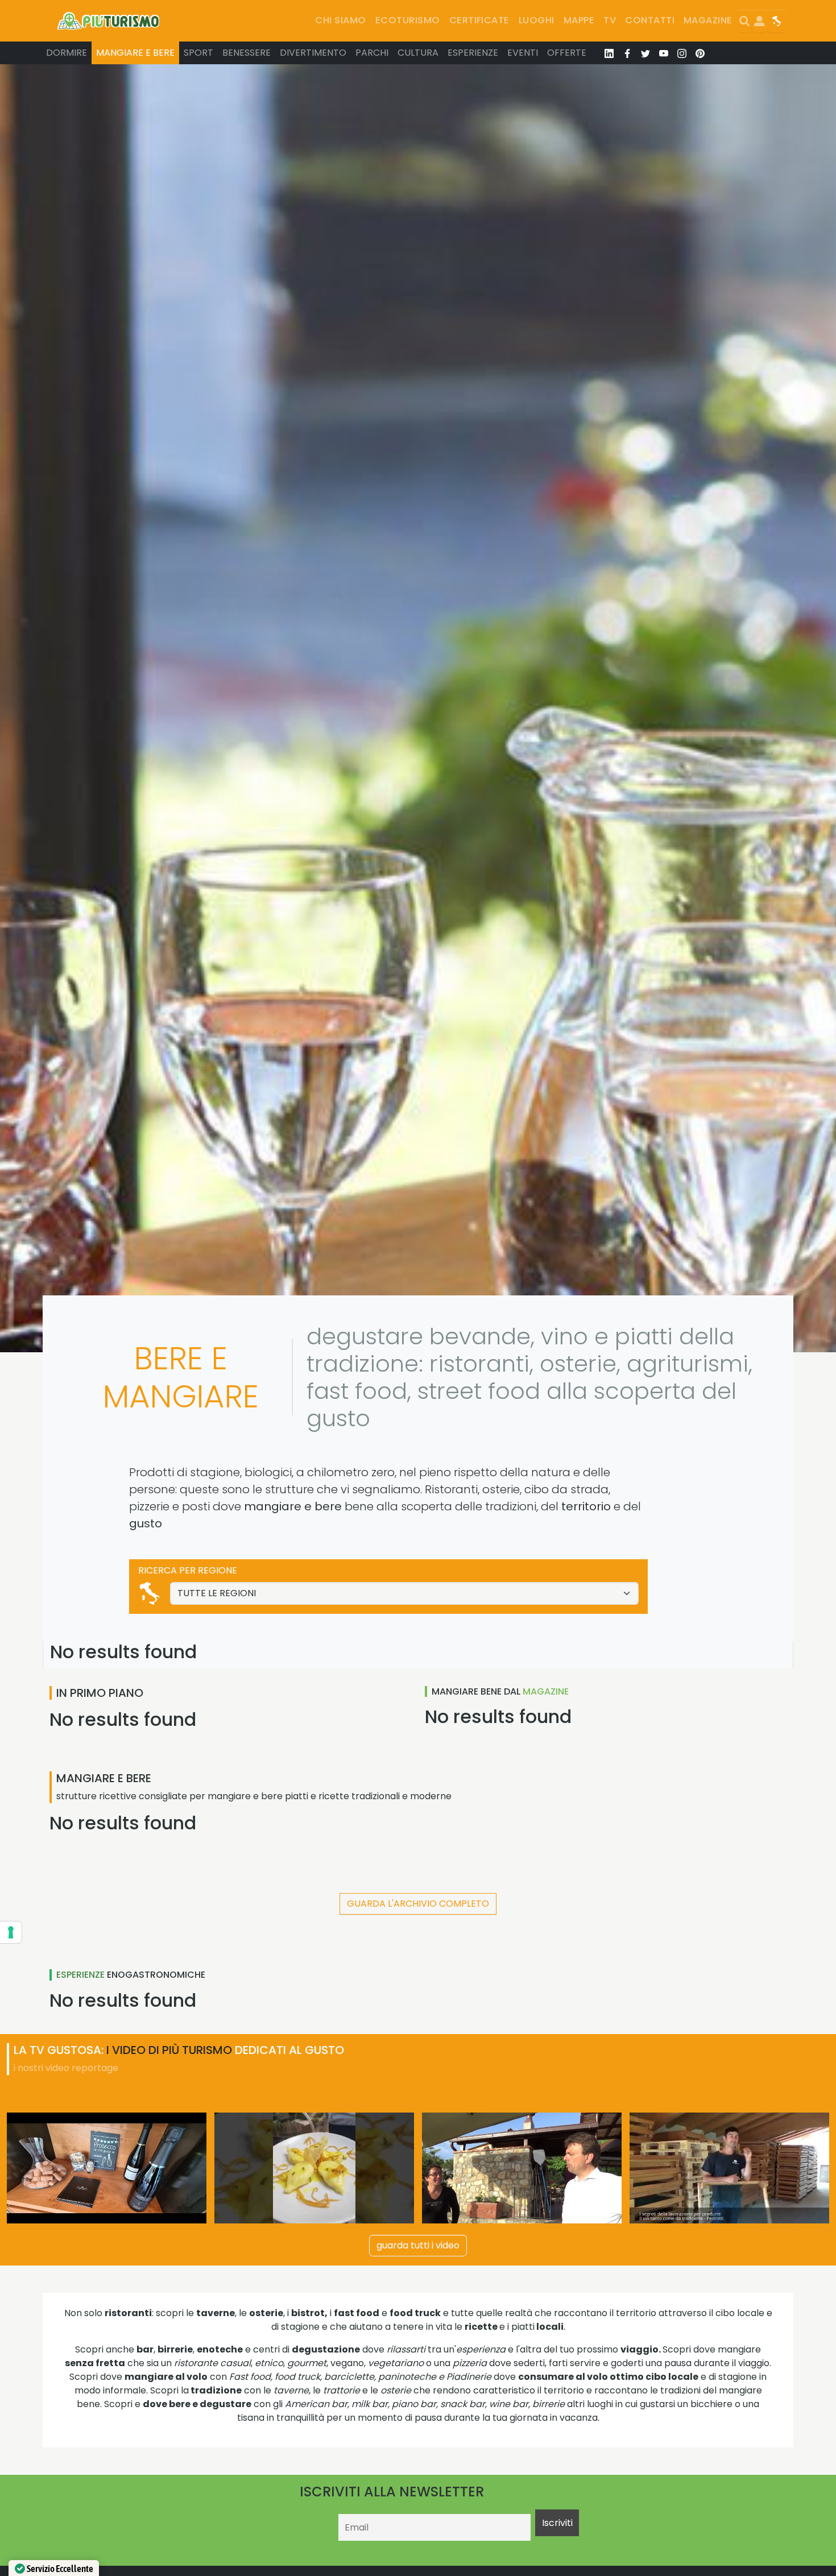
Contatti (650, 20)
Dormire (67, 53)
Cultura (418, 53)
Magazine (708, 20)
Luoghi (537, 20)
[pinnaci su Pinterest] (700, 53)
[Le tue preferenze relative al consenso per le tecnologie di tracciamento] (11, 1932)
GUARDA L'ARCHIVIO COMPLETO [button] (418, 1904)
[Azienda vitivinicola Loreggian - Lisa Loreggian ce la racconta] (107, 2168)
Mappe (579, 20)
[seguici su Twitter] (645, 53)
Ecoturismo (408, 20)
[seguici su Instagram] (682, 53)
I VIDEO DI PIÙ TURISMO (169, 2050)
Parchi (372, 53)
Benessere (247, 53)
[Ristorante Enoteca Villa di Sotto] (522, 2168)
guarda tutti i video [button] (418, 2245)
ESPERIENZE (80, 1975)
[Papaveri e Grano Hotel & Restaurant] (314, 2168)
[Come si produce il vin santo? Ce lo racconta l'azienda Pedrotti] (729, 2168)
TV (610, 20)
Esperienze (473, 53)
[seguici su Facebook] (627, 53)
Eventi (523, 53)
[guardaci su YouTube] (664, 53)
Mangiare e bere (135, 53)
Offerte (567, 53)
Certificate (479, 20)
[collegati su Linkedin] (609, 53)
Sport (198, 53)
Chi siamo (340, 20)
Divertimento (313, 53)
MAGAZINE (546, 1691)
